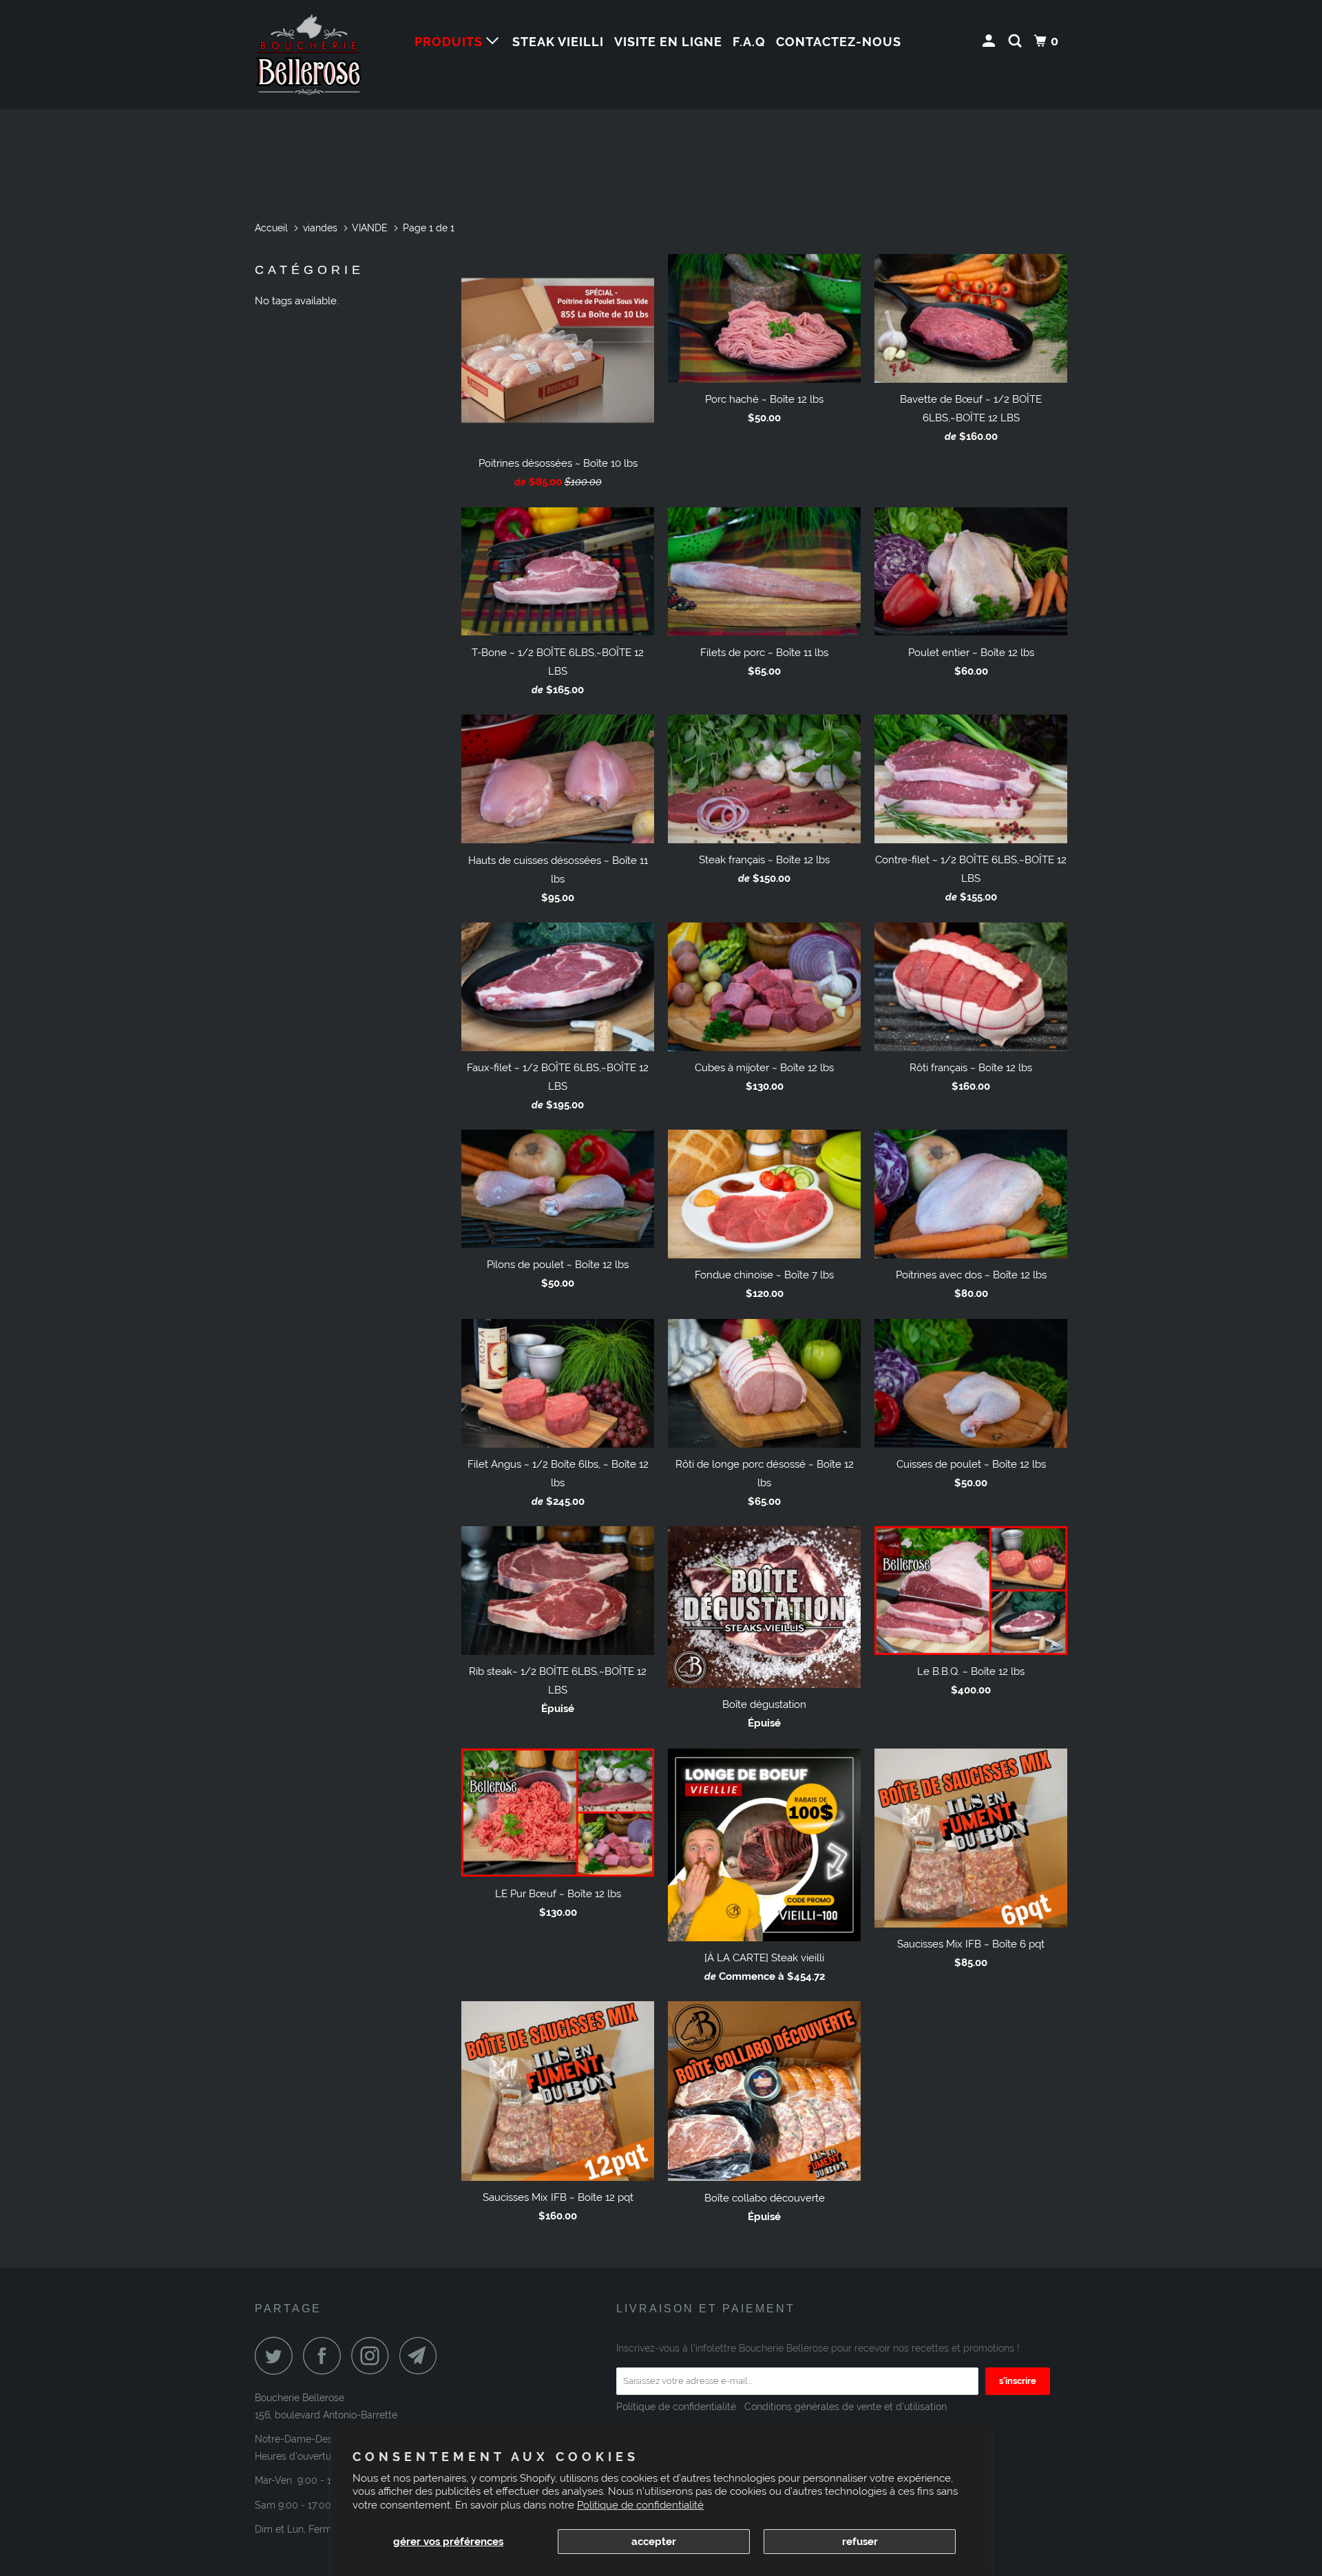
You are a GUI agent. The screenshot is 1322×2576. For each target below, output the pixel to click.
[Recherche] (1017, 41)
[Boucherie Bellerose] (325, 55)
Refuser (860, 2542)
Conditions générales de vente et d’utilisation (844, 2407)
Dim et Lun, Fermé (296, 2529)
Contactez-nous (839, 42)
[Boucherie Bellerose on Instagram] (374, 2355)
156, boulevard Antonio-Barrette (326, 2415)
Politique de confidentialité (640, 2505)
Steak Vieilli (558, 42)
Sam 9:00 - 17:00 (293, 2505)
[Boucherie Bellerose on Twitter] (277, 2355)
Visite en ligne (668, 42)
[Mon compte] (990, 41)
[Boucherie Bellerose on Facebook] (326, 2355)
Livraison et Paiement (706, 2309)
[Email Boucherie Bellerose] (422, 2355)
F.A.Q (749, 42)
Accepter (654, 2542)
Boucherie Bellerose (300, 2398)
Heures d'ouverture (297, 2456)
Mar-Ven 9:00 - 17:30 (302, 2480)
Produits (450, 42)
